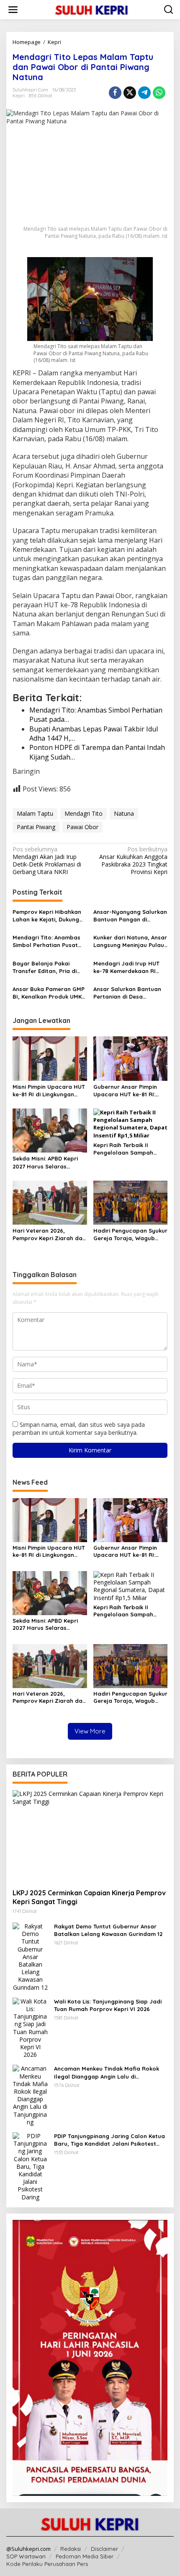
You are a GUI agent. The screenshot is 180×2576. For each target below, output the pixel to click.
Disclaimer (104, 2549)
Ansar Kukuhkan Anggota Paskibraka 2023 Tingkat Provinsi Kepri (133, 861)
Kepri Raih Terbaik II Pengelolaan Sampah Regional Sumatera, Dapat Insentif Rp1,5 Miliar (130, 1149)
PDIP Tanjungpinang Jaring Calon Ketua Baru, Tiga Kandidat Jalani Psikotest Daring (109, 2140)
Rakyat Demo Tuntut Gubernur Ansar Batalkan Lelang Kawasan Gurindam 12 (108, 1930)
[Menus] (13, 10)
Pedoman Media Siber (85, 2556)
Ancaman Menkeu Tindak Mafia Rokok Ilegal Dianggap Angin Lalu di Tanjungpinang (107, 2073)
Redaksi (71, 2549)
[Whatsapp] (159, 93)
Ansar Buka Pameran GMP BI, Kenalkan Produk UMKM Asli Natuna (49, 993)
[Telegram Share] (144, 93)
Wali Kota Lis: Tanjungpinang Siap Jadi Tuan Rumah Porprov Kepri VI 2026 (108, 2005)
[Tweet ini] (130, 93)
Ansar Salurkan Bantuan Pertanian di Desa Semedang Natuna (127, 993)
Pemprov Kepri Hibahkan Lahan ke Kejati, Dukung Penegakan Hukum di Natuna (47, 916)
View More (90, 1731)
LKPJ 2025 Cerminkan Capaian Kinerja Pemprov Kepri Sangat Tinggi (89, 1897)
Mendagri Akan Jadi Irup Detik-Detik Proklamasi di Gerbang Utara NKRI (47, 861)
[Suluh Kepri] (92, 9)
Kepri (19, 96)
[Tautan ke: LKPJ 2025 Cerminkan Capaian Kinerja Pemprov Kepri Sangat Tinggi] (90, 1836)
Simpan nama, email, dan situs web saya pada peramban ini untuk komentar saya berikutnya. (79, 1428)
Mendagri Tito (84, 813)
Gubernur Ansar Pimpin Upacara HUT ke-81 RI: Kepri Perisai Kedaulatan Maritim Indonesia (128, 1091)
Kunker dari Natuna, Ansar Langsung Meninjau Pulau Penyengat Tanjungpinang (130, 941)
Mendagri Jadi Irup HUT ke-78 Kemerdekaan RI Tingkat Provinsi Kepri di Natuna (127, 967)
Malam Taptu (35, 813)
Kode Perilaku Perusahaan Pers (47, 2564)
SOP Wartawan (26, 2556)
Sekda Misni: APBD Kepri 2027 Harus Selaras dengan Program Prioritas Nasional (49, 1162)
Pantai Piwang (36, 827)
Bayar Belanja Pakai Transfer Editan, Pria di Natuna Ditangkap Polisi (46, 967)
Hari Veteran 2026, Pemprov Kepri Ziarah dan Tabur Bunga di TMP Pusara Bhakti (49, 1235)
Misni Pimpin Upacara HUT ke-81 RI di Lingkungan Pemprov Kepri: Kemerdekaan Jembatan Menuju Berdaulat (49, 1091)
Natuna (124, 813)
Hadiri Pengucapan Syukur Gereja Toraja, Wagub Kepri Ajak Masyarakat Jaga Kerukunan (130, 1235)
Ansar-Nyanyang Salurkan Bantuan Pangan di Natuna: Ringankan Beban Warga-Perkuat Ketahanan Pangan (130, 916)
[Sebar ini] (115, 93)
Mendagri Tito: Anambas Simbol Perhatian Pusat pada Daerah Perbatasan (49, 941)
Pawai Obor (82, 827)
